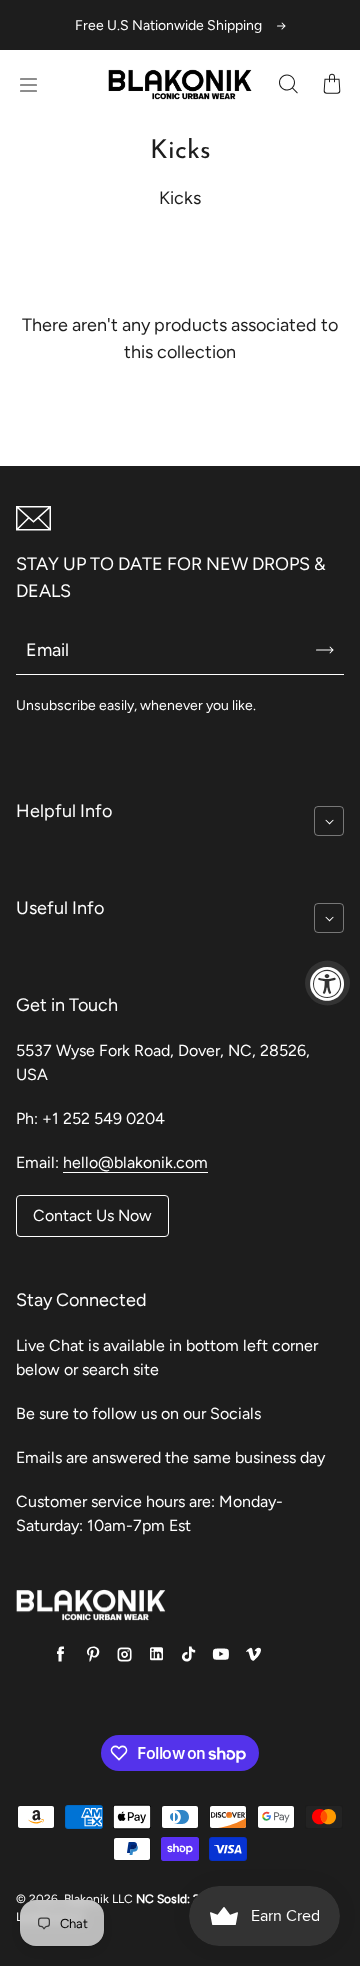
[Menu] (28, 85)
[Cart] (332, 85)
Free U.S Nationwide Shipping (168, 25)
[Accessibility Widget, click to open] (327, 983)
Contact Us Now (92, 1215)
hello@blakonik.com (135, 1162)
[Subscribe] (325, 650)
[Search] (288, 85)
